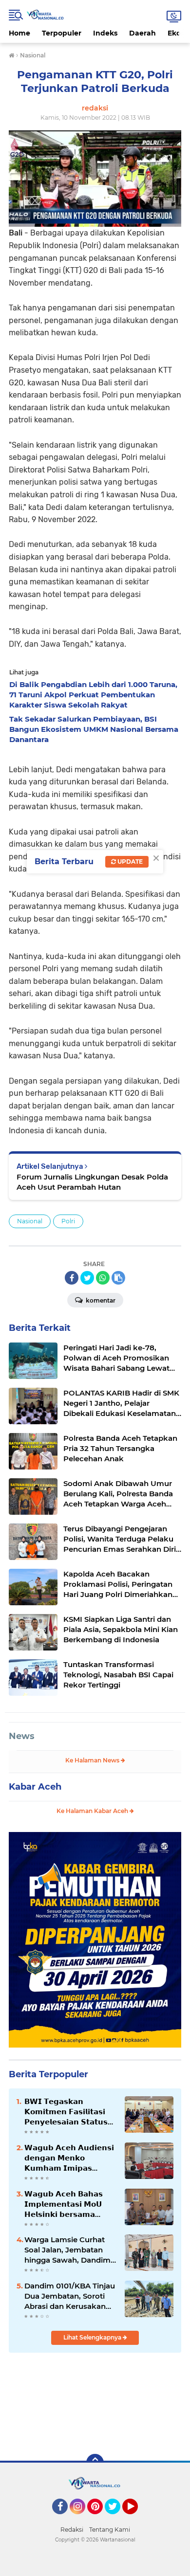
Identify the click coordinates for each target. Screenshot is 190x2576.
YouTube (137, 2519)
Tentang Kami (110, 2530)
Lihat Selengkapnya (93, 2337)
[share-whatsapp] (103, 1278)
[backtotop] (95, 2463)
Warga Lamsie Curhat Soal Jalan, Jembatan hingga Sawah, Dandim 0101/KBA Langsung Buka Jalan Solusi (67, 2250)
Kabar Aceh (35, 1787)
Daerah (142, 33)
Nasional (30, 1221)
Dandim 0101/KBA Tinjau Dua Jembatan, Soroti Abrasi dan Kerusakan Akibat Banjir (70, 2296)
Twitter (117, 2519)
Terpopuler (62, 33)
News (22, 1736)
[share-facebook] (72, 1278)
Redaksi (72, 2530)
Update (129, 862)
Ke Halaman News (93, 1760)
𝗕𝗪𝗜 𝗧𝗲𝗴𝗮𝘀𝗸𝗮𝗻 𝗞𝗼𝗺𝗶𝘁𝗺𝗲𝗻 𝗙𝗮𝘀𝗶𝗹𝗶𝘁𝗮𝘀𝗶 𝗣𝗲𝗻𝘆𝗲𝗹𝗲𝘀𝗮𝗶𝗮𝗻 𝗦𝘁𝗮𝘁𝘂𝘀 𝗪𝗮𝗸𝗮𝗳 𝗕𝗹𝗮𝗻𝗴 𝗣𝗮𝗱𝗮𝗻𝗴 (67, 2112)
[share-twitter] (87, 1278)
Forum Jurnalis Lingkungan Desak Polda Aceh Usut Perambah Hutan (92, 1182)
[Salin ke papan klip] (118, 1278)
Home (19, 33)
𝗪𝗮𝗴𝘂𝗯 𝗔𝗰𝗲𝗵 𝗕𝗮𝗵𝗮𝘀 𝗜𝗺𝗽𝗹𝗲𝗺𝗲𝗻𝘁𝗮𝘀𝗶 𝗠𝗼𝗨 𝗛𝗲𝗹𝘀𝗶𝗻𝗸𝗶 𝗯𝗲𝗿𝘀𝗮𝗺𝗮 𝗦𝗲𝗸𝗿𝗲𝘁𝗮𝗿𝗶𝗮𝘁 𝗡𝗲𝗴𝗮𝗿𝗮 (64, 2204)
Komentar (100, 1300)
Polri (68, 1221)
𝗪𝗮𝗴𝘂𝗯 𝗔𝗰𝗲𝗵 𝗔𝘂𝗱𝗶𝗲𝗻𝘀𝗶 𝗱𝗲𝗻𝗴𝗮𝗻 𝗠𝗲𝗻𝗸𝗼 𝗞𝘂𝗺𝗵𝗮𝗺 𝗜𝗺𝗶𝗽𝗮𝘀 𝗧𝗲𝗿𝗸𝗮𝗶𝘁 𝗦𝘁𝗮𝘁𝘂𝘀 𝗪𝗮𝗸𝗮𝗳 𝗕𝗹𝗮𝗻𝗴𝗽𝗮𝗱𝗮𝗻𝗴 (69, 2158)
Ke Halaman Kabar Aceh (93, 1811)
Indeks (105, 33)
